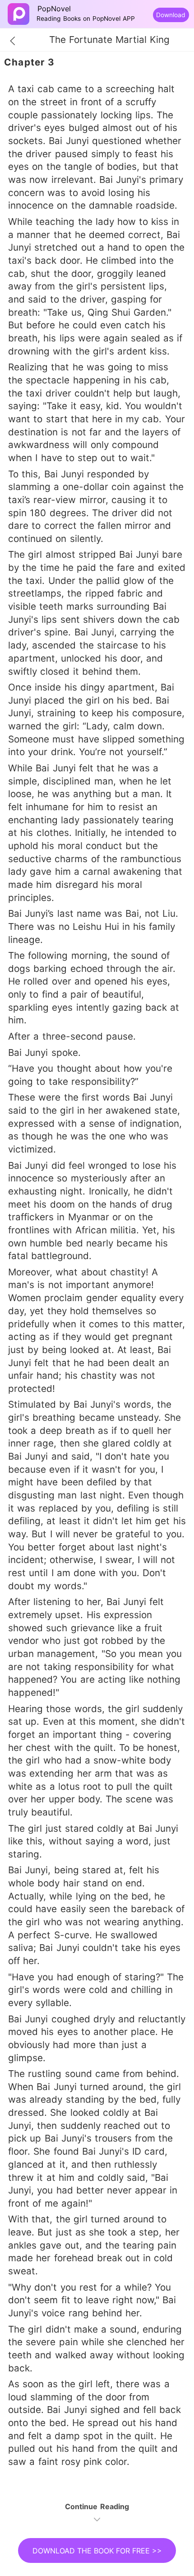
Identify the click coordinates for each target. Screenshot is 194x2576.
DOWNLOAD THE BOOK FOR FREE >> (97, 2551)
